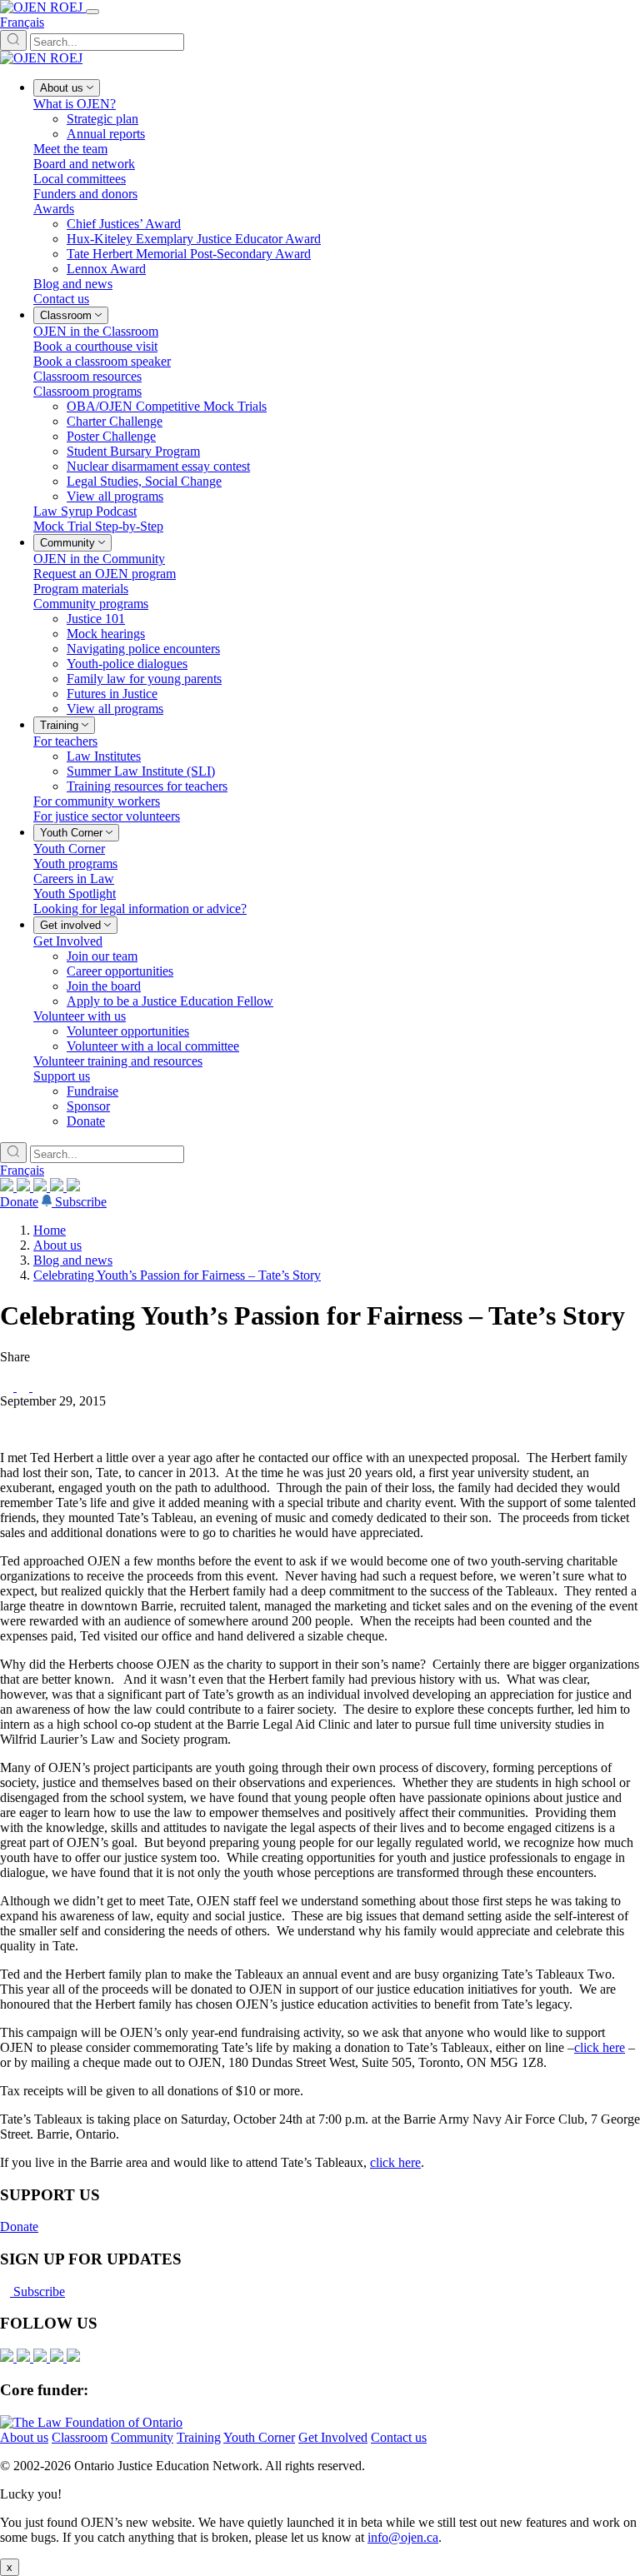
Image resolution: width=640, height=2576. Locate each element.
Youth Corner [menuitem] (69, 849)
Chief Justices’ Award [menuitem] (124, 224)
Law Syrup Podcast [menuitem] (85, 511)
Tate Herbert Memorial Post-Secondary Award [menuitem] (189, 254)
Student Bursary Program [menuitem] (133, 451)
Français (22, 22)
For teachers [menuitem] (65, 741)
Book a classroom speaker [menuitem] (102, 361)
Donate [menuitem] (86, 1121)
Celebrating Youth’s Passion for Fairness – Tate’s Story (177, 1275)
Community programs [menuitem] (91, 604)
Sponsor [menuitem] (88, 1106)
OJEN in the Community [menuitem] (99, 559)
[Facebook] (73, 1187)
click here (600, 2047)
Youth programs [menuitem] (75, 864)
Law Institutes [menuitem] (104, 756)
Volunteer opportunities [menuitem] (128, 1031)
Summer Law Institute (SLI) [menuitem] (141, 771)
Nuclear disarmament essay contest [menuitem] (158, 466)
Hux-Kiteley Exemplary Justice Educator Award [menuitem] (194, 239)
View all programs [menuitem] (115, 496)
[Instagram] (8, 1187)
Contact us (399, 2437)
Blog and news (73, 1260)
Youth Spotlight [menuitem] (75, 894)
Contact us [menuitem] (61, 299)
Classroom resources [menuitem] (87, 376)
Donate (19, 1202)
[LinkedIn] (25, 1187)
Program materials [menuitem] (81, 589)
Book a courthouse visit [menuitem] (95, 346)
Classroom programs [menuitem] (87, 391)
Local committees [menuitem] (80, 179)
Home (50, 1230)
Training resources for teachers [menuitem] (147, 786)
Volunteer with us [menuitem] (80, 1016)
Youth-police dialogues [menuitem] (127, 664)
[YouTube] (42, 1187)
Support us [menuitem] (62, 1076)
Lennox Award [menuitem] (106, 269)
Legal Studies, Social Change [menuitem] (144, 481)
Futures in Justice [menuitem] (112, 694)
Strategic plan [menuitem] (102, 119)
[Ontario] (91, 2422)
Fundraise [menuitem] (92, 1091)
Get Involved (333, 2437)
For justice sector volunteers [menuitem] (107, 816)
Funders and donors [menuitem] (85, 194)
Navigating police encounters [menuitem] (143, 649)
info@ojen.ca (403, 2537)
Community (142, 2437)
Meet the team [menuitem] (70, 149)
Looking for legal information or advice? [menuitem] (140, 909)
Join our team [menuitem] (102, 956)
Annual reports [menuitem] (106, 134)
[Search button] (13, 40)
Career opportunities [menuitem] (120, 971)
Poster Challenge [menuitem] (111, 436)
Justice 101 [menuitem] (96, 619)
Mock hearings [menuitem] (106, 634)
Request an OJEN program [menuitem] (105, 574)
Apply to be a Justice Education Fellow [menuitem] (170, 1001)
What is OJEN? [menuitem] (75, 104)
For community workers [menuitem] (97, 801)
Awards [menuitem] (54, 209)
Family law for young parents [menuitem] (144, 679)
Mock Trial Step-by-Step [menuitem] (98, 526)
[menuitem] (67, 88)
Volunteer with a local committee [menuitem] (153, 1046)
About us (57, 1245)
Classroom (80, 2437)
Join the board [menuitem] (104, 986)
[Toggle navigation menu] (92, 12)
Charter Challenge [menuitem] (115, 421)
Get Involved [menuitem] (68, 941)
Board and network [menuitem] (84, 164)
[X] (58, 1187)
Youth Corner (259, 2437)
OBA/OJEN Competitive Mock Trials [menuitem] (167, 406)
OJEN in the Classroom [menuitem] (96, 331)
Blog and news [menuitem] (73, 284)
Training (199, 2437)
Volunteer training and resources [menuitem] (118, 1061)
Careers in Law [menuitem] (74, 879)
